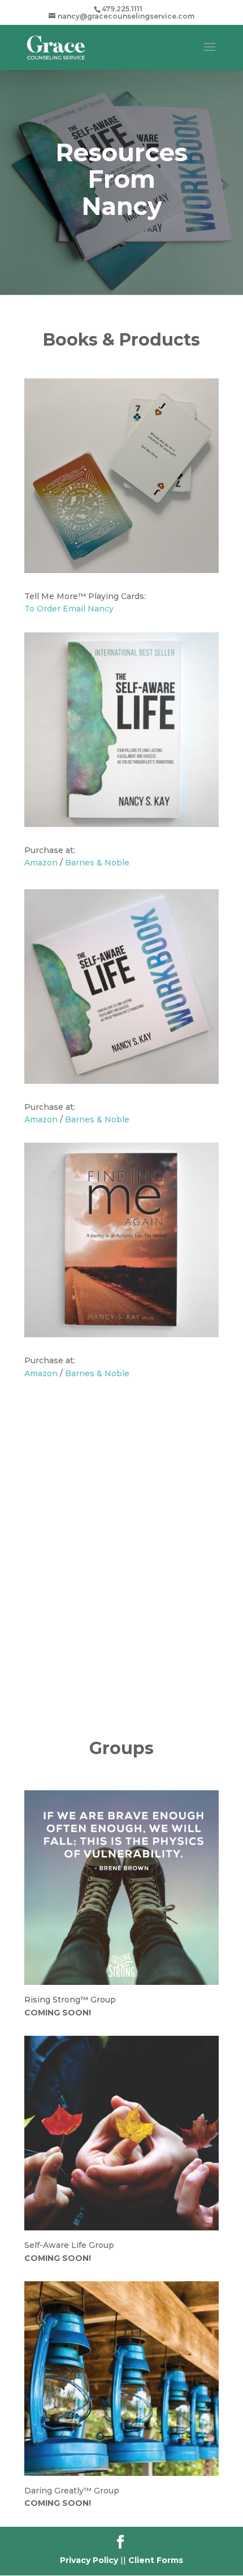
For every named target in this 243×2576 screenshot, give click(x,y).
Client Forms (156, 2560)
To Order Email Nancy (69, 609)
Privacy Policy (89, 2560)
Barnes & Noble (97, 863)
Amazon (41, 863)
